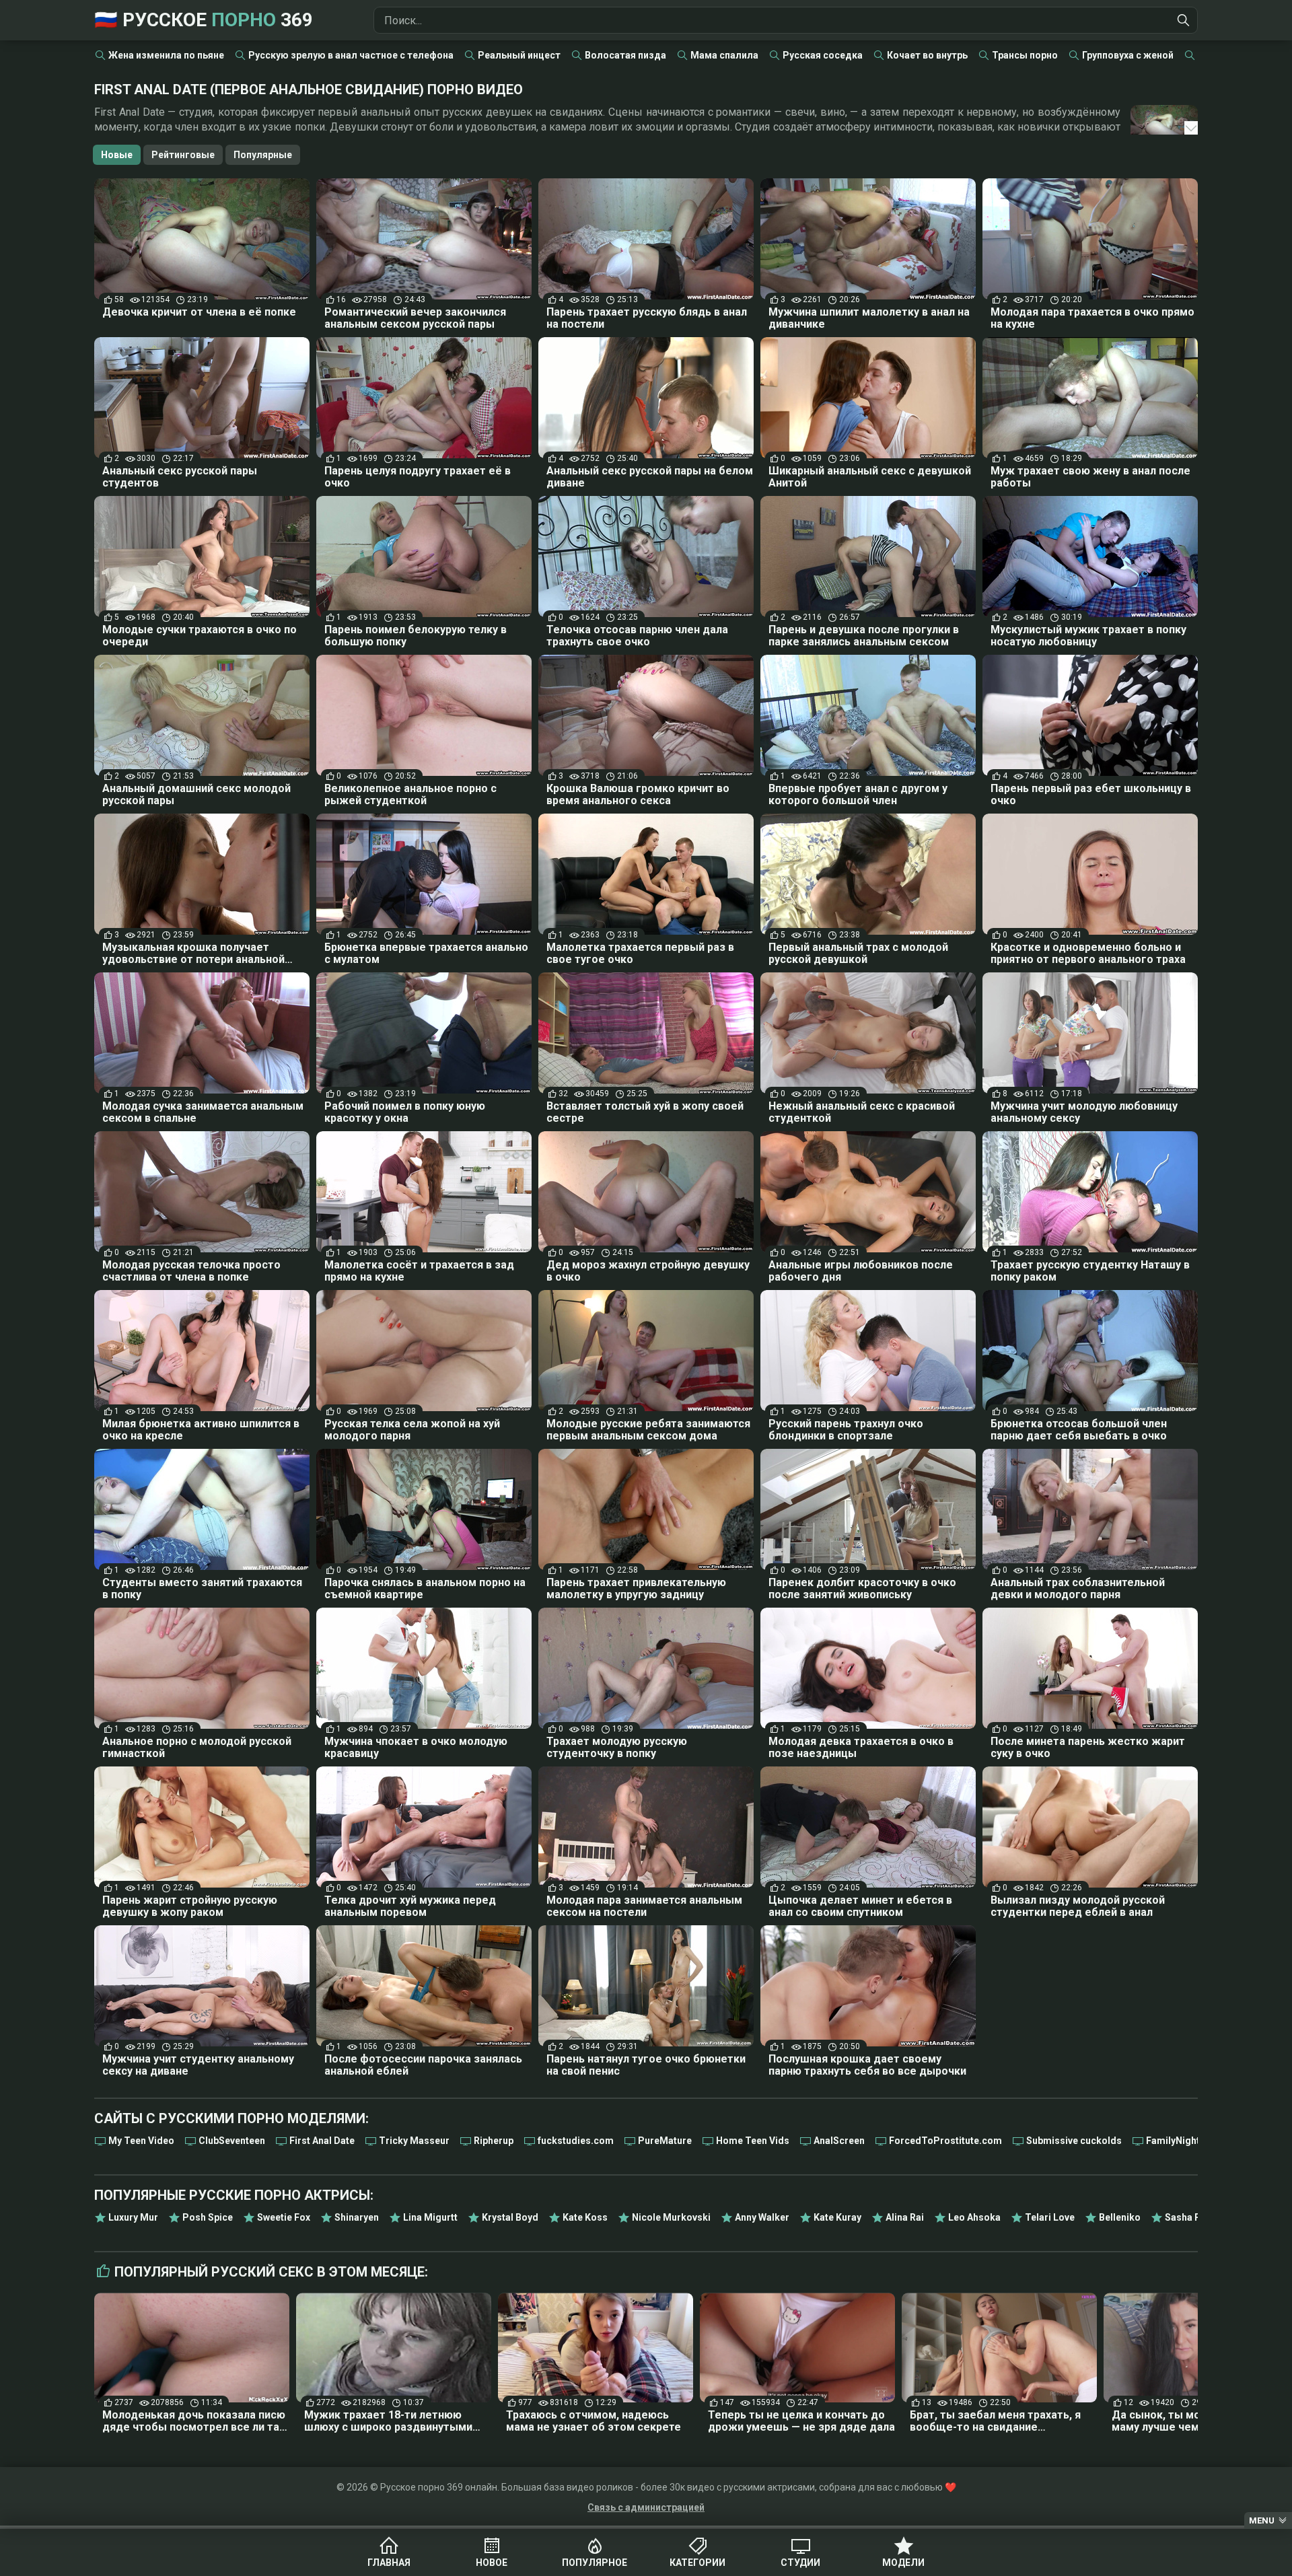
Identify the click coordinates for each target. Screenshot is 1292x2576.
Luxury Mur (133, 2217)
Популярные (263, 155)
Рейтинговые (183, 155)
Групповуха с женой (1128, 55)
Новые (117, 155)
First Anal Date (322, 2141)
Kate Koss (585, 2217)
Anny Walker (762, 2217)
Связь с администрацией (646, 2507)
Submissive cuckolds (1074, 2141)
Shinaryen (357, 2217)
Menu (1262, 2520)
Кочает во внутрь (927, 55)
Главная (389, 2563)
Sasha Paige (1193, 2217)
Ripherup (494, 2141)
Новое (492, 2563)
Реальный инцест (519, 55)
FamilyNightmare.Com (1197, 2141)
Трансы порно (1025, 55)
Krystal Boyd (510, 2217)
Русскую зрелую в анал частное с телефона (351, 55)
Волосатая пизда (625, 55)
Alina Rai (905, 2217)
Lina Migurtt (430, 2217)
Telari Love (1050, 2217)
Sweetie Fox (284, 2217)
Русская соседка (823, 55)
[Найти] (1184, 20)
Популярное (595, 2563)
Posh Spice (208, 2217)
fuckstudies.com (576, 2141)
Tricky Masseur (414, 2141)
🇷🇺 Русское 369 (204, 20)
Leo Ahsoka (974, 2217)
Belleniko (1120, 2217)
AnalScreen (839, 2141)
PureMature (665, 2141)
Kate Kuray (837, 2217)
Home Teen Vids (753, 2141)
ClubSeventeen (232, 2141)
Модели (903, 2563)
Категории (697, 2563)
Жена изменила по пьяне (166, 55)
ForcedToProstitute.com (945, 2141)
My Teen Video (141, 2141)
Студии (800, 2563)
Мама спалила (724, 55)
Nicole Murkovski (671, 2217)
